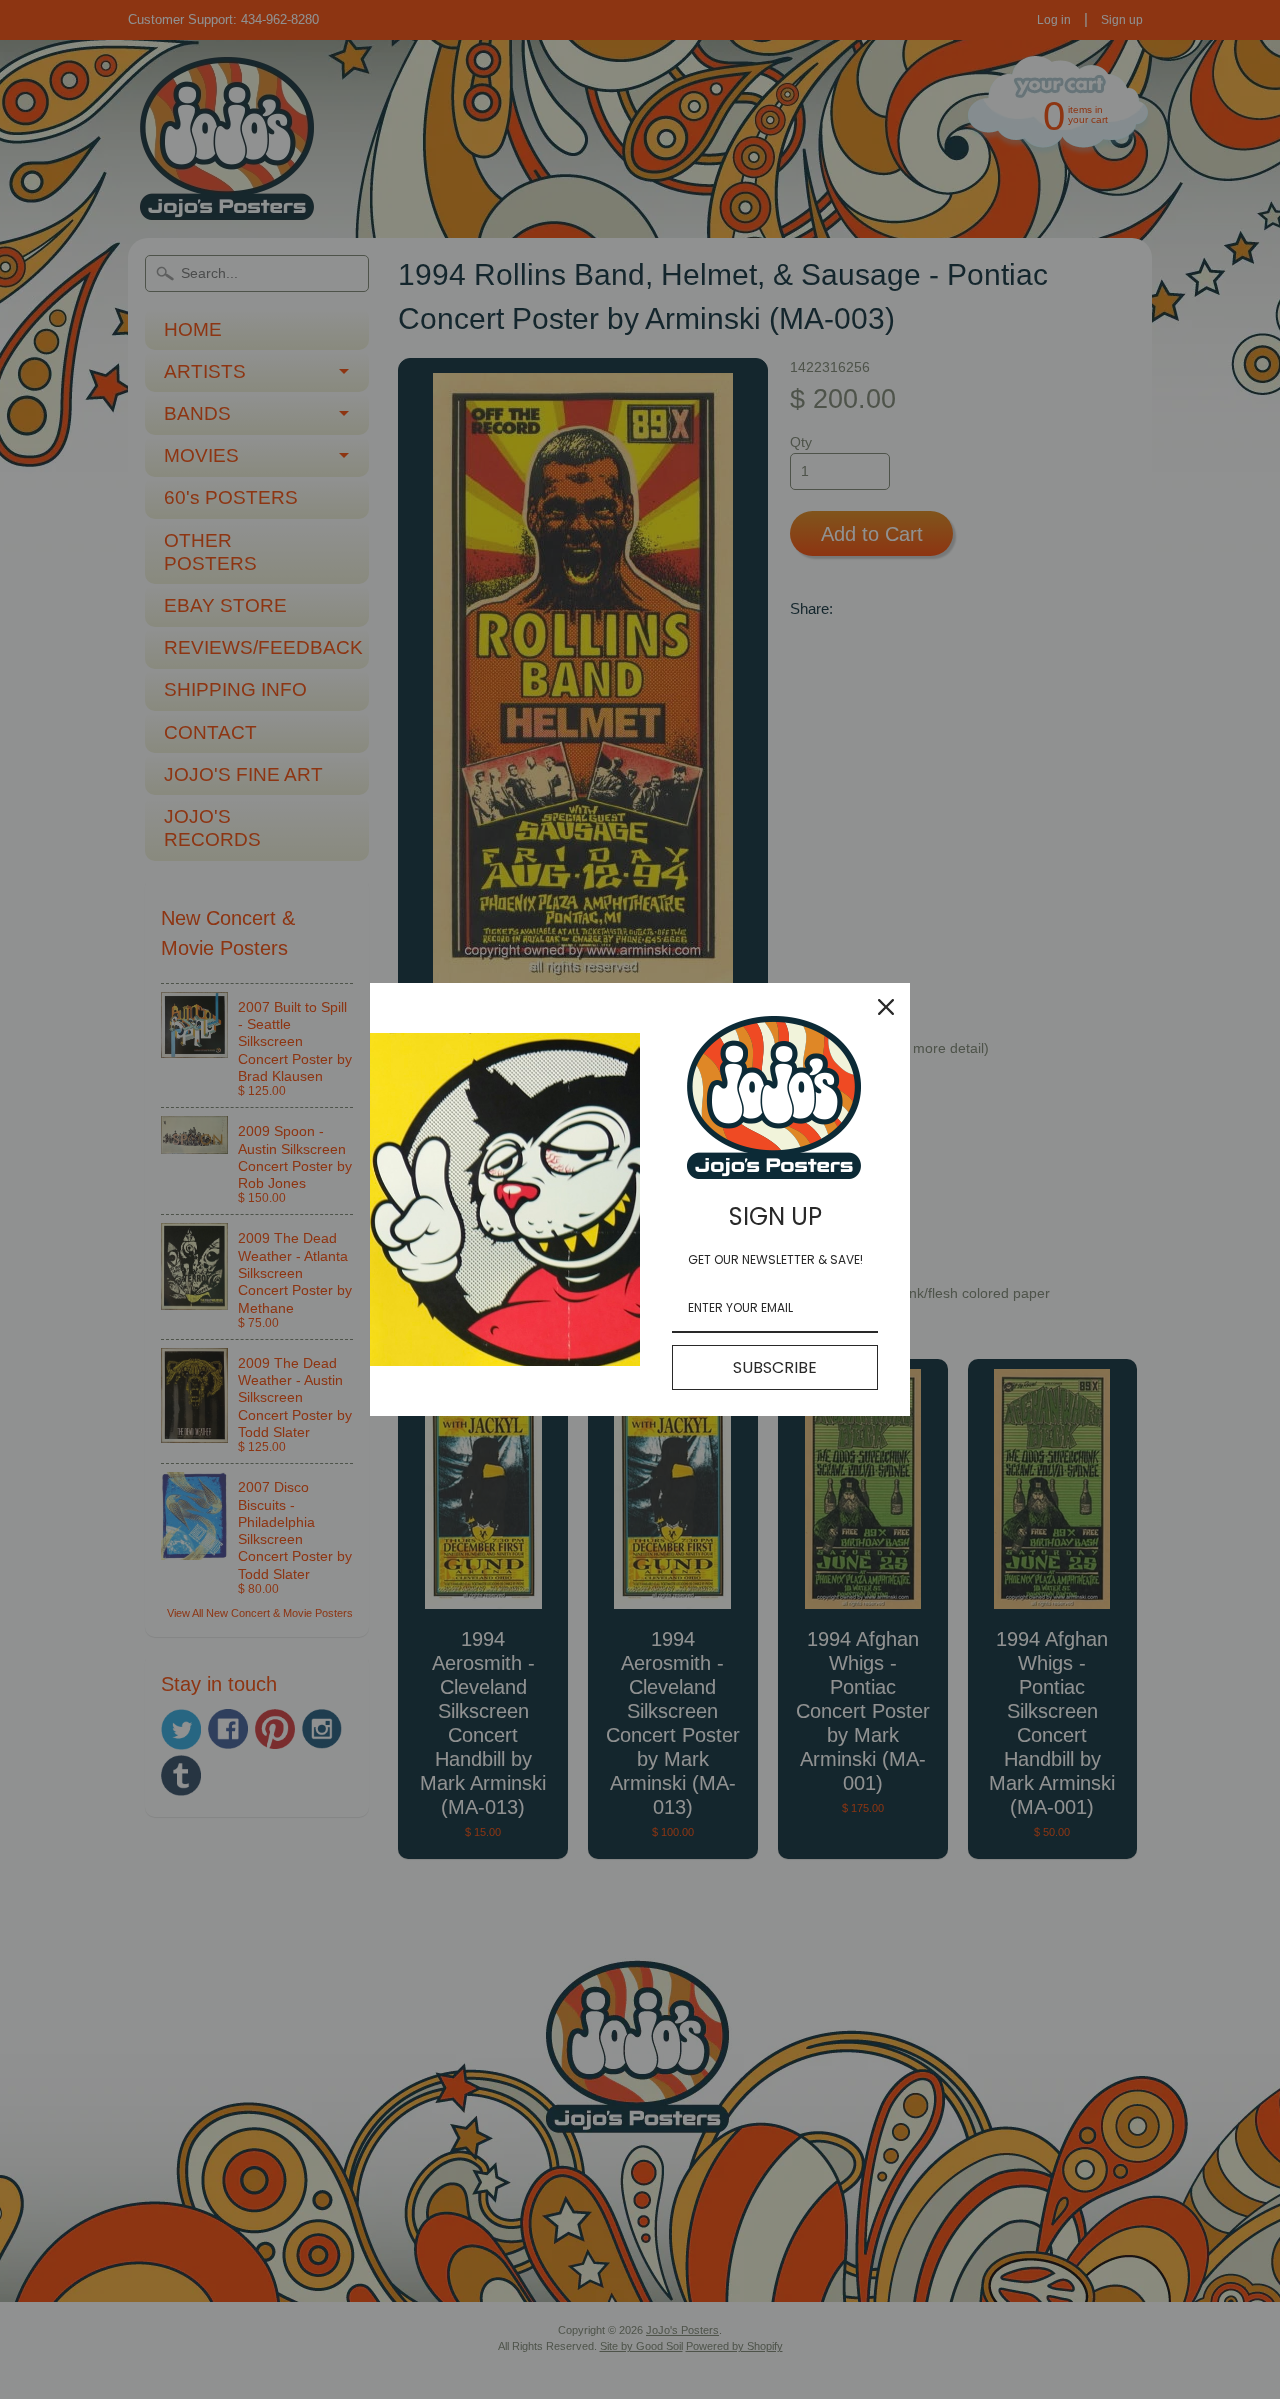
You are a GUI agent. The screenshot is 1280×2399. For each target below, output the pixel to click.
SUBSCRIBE (775, 1367)
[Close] (886, 1007)
